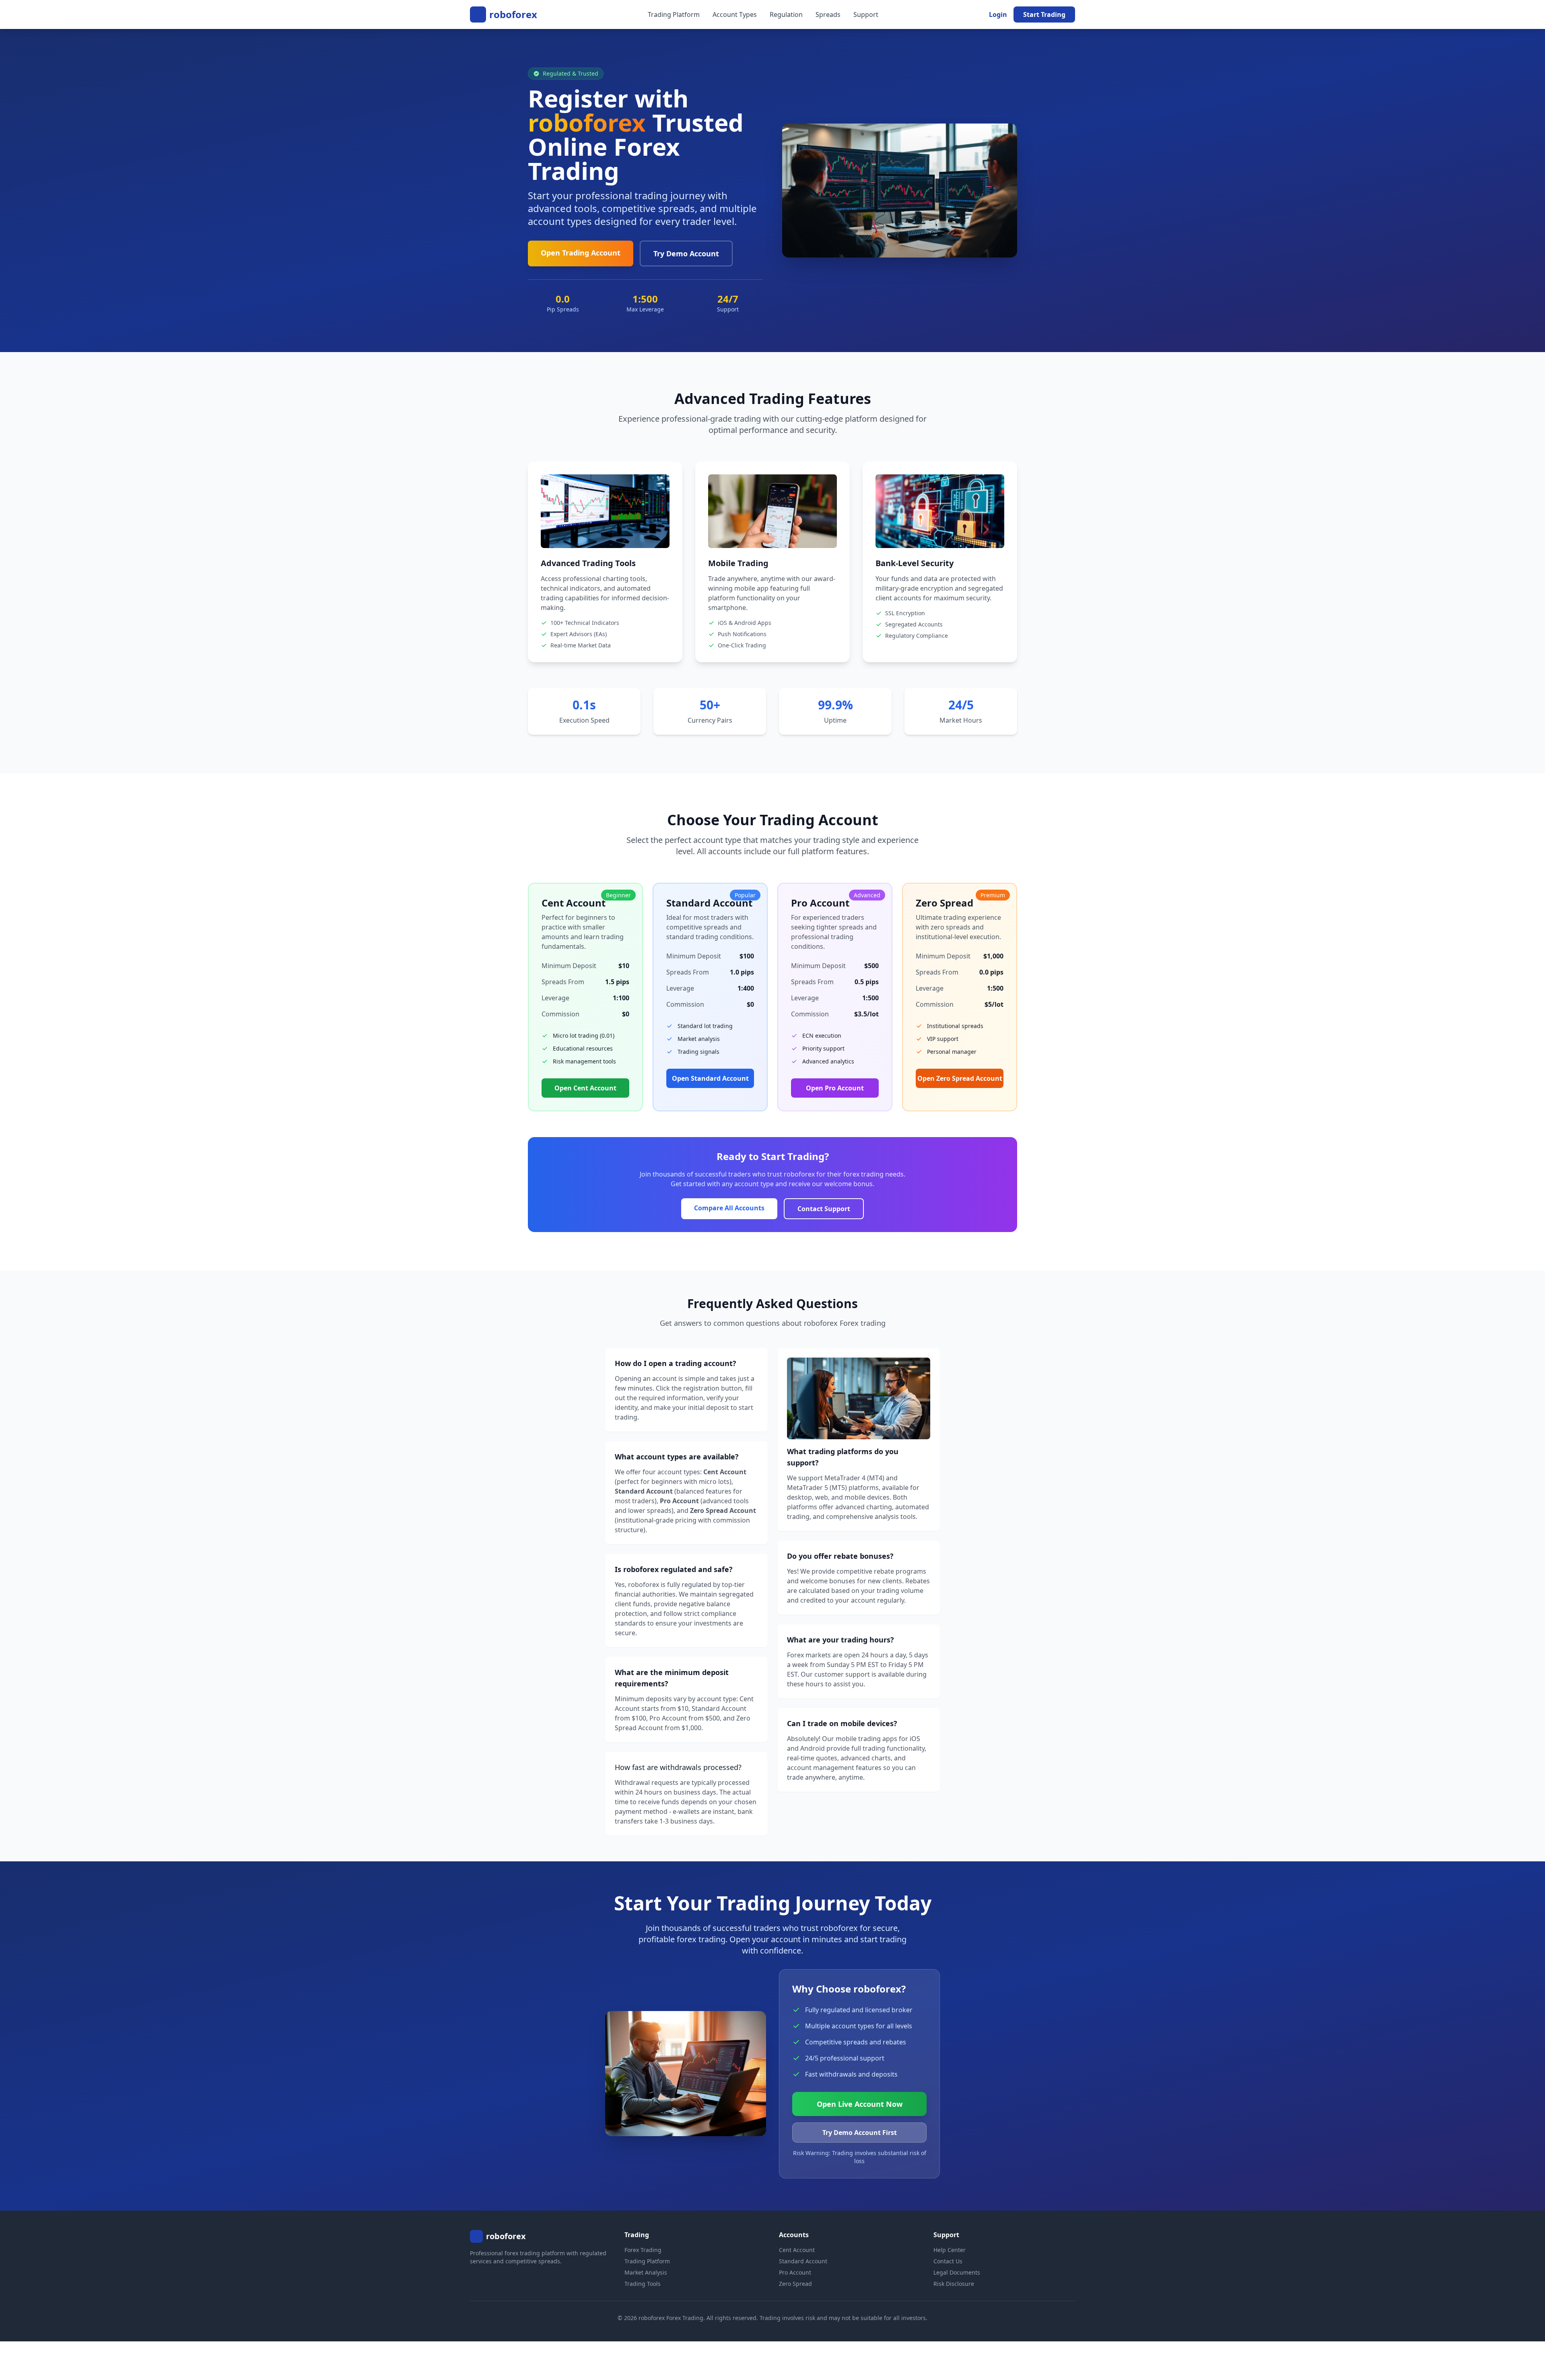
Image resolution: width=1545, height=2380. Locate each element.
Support (866, 14)
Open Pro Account (835, 1088)
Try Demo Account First (860, 2133)
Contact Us (948, 2261)
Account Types (735, 14)
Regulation (786, 14)
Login (998, 14)
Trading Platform (674, 14)
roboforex (513, 14)
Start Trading (1044, 14)
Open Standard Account (710, 1078)
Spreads (828, 14)
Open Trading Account (581, 253)
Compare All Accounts (729, 1208)
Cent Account (797, 2250)
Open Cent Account (585, 1088)
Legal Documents (957, 2272)
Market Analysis (646, 2272)
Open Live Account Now (860, 2104)
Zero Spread (795, 2284)
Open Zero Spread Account (960, 1078)
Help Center (950, 2250)
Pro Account (795, 2272)
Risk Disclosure (954, 2284)
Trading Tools (643, 2284)
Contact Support (824, 1209)
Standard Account (803, 2261)
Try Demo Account (686, 253)
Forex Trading (643, 2250)
